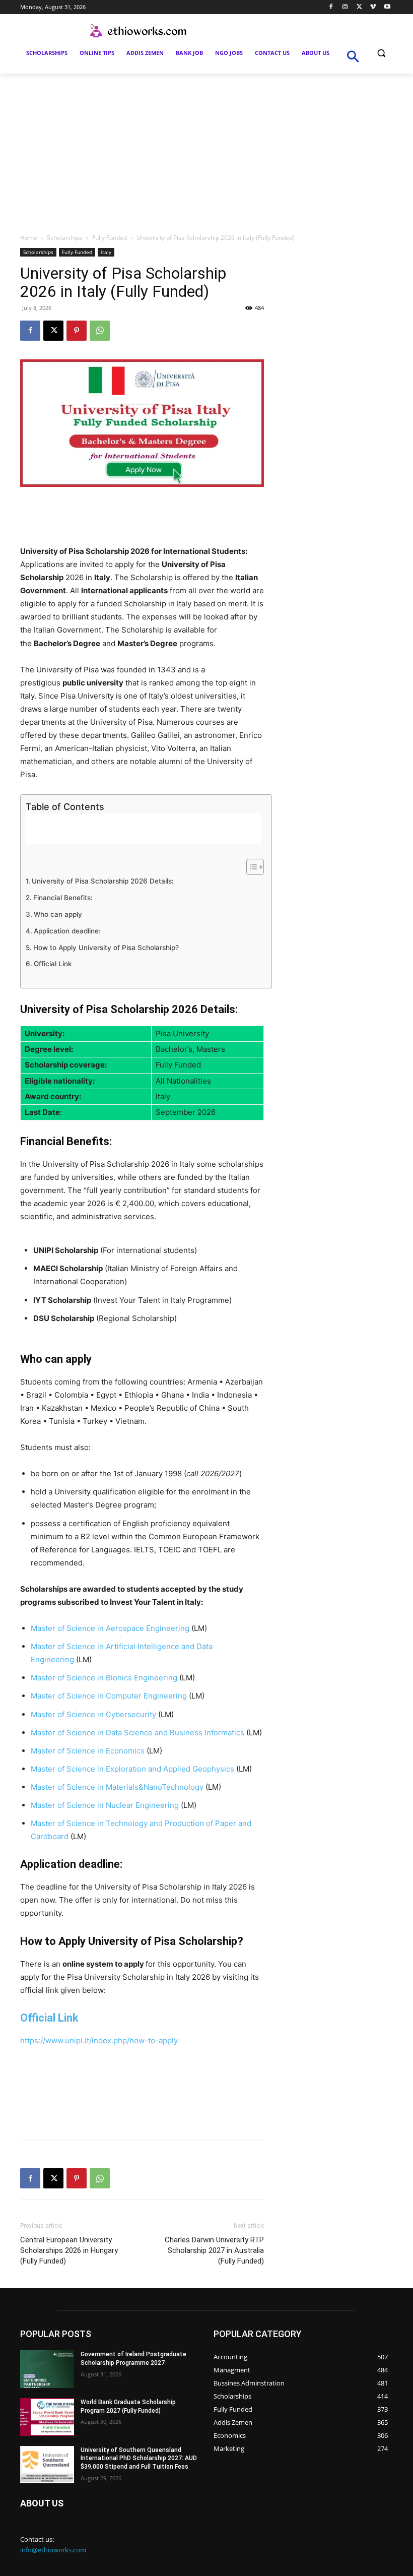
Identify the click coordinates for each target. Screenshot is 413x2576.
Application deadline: (67, 931)
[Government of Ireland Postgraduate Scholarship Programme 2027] (47, 2369)
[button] (381, 53)
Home (29, 238)
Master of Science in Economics (88, 1751)
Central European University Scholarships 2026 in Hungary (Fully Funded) (69, 2250)
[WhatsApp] (100, 331)
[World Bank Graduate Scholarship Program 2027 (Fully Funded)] (47, 2417)
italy (106, 252)
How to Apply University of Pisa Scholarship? (106, 948)
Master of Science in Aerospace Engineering (110, 1628)
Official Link (53, 964)
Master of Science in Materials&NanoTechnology (117, 1787)
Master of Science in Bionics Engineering (104, 1678)
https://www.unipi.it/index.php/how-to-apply (99, 2040)
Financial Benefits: (63, 898)
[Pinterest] (77, 331)
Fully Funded (110, 238)
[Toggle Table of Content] (250, 867)
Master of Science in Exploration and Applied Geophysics (132, 1769)
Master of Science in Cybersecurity (93, 1714)
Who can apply (58, 914)
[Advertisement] (206, 149)
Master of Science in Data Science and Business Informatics (137, 1733)
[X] (359, 7)
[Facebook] (331, 7)
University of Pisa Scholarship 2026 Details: (103, 881)
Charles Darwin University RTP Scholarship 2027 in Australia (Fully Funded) (214, 2250)
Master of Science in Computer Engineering (109, 1696)
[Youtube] (387, 7)
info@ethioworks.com (53, 2550)
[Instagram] (345, 7)
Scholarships (65, 238)
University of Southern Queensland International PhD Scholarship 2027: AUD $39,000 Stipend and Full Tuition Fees (139, 2459)
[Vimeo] (373, 7)
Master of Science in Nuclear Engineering (105, 1805)
